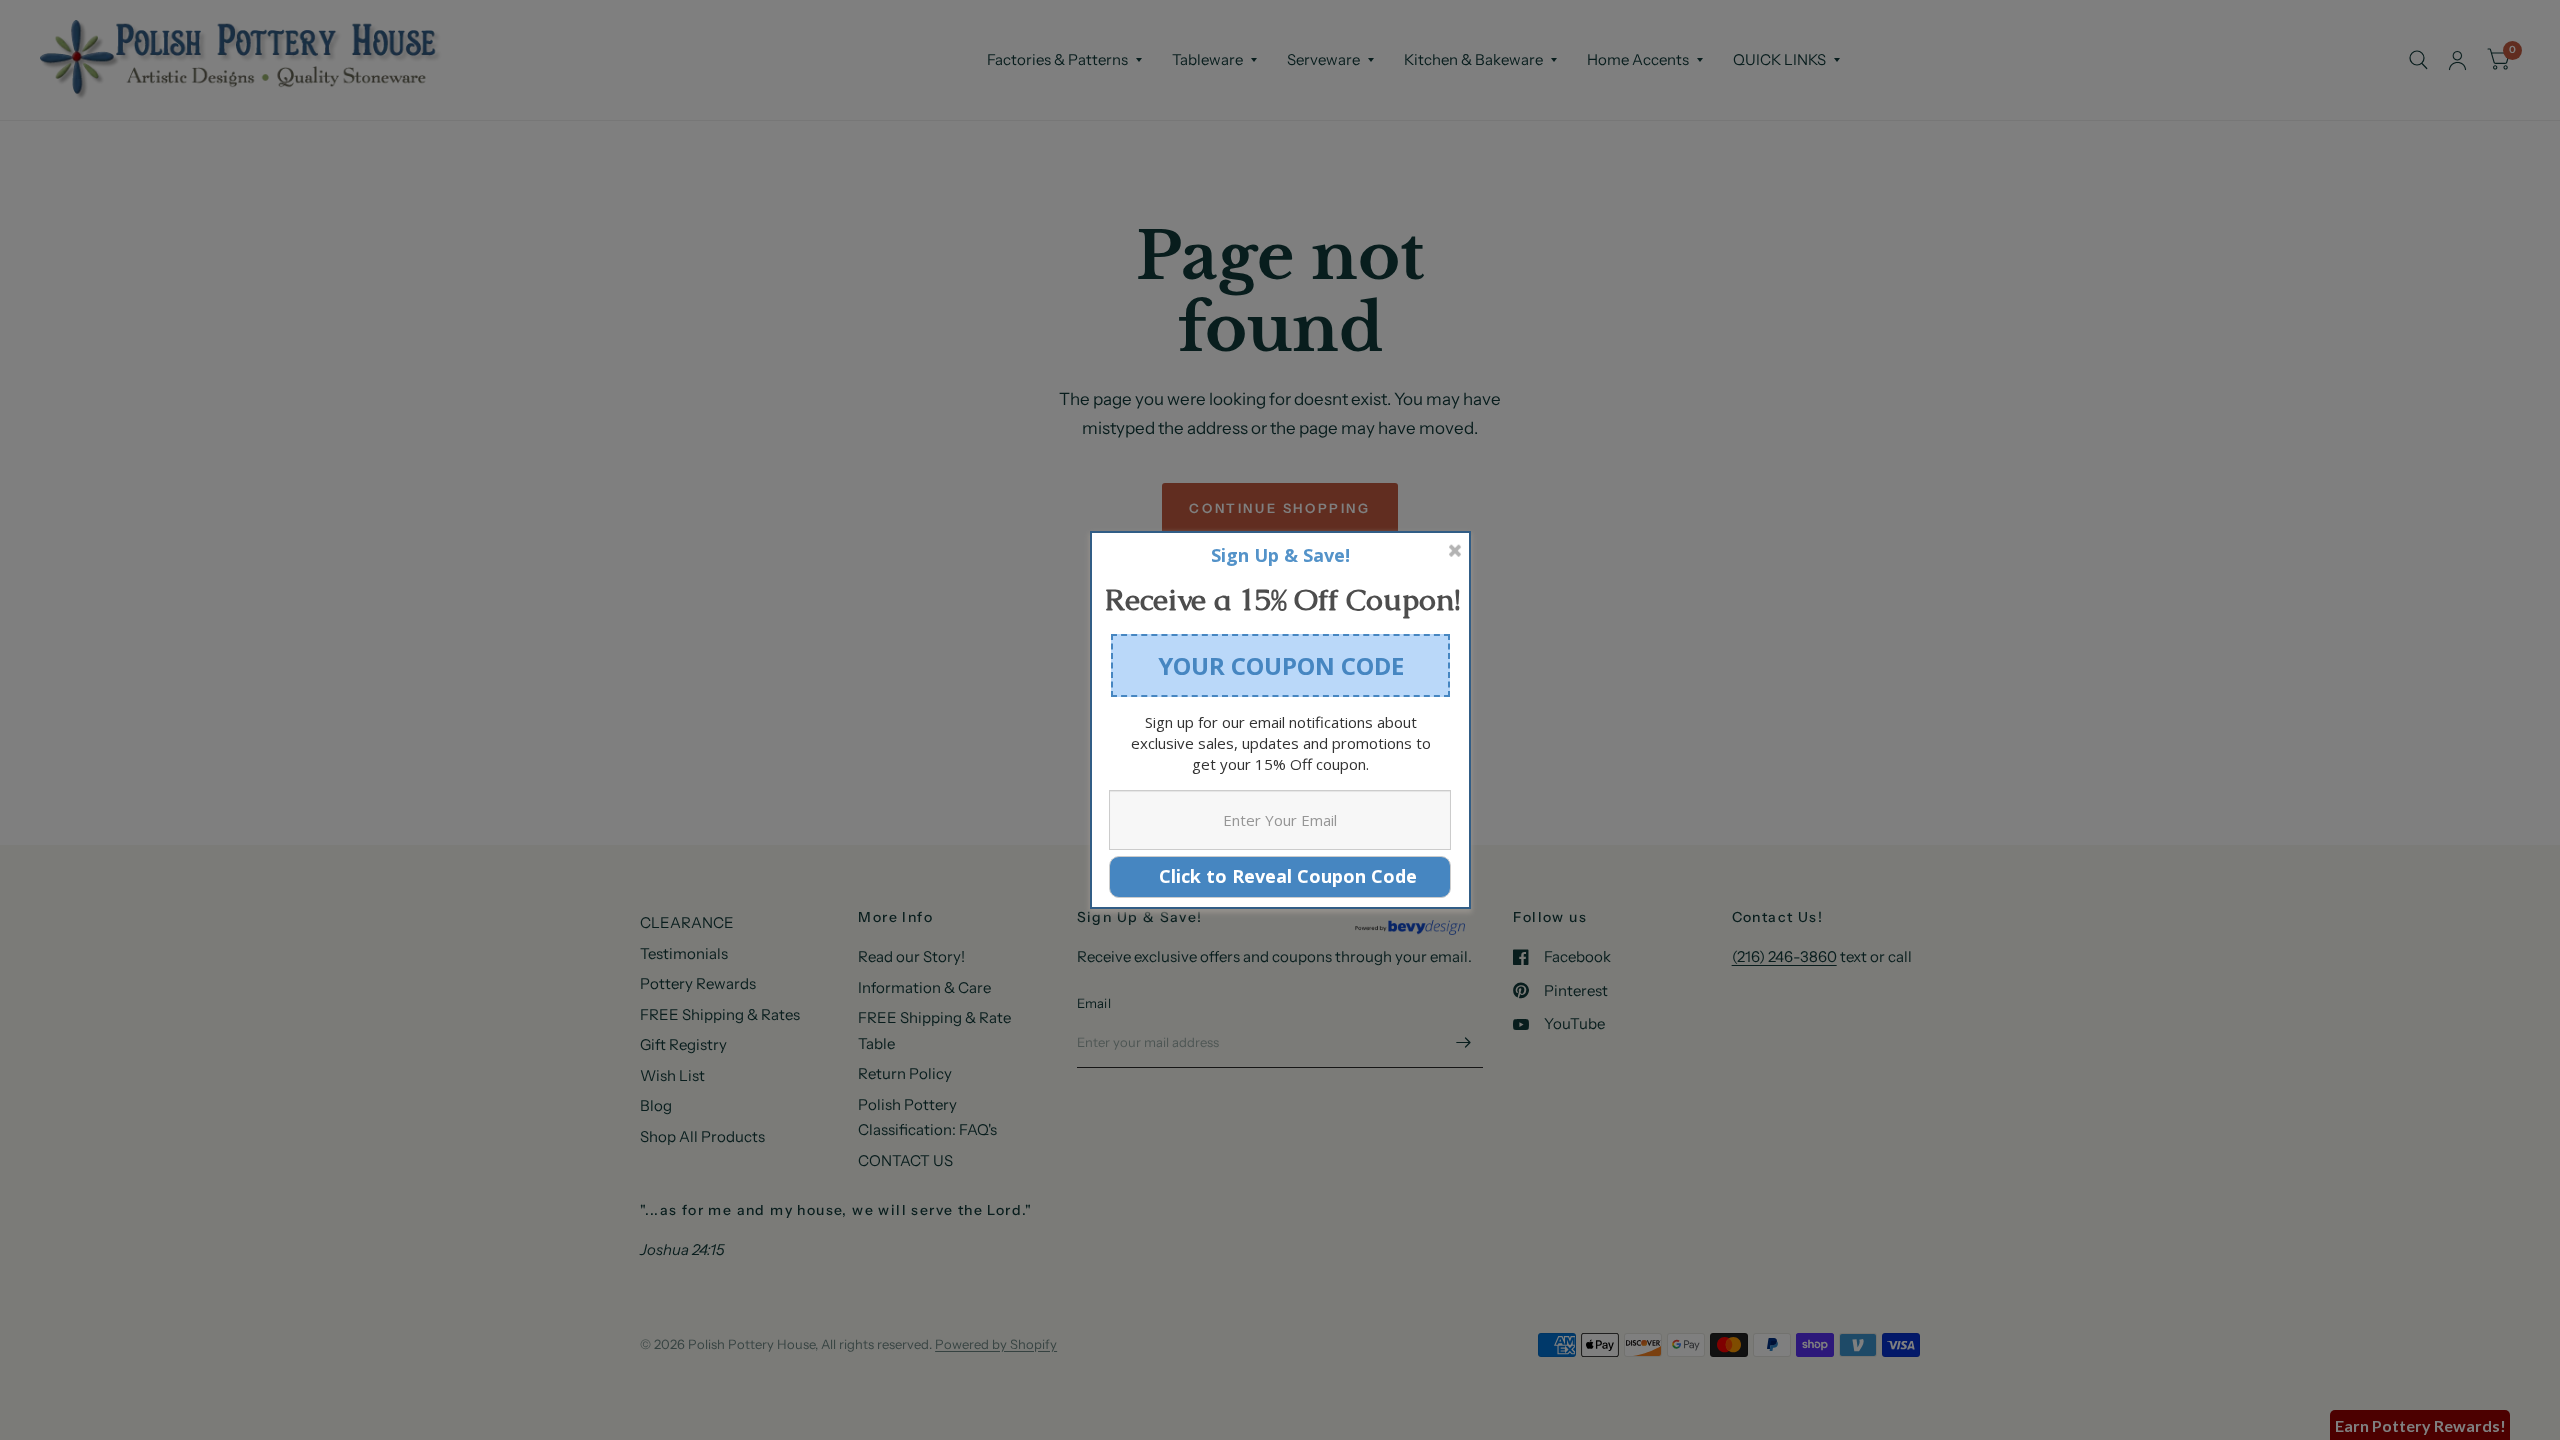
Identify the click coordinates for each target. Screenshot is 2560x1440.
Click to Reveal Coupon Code (1280, 876)
